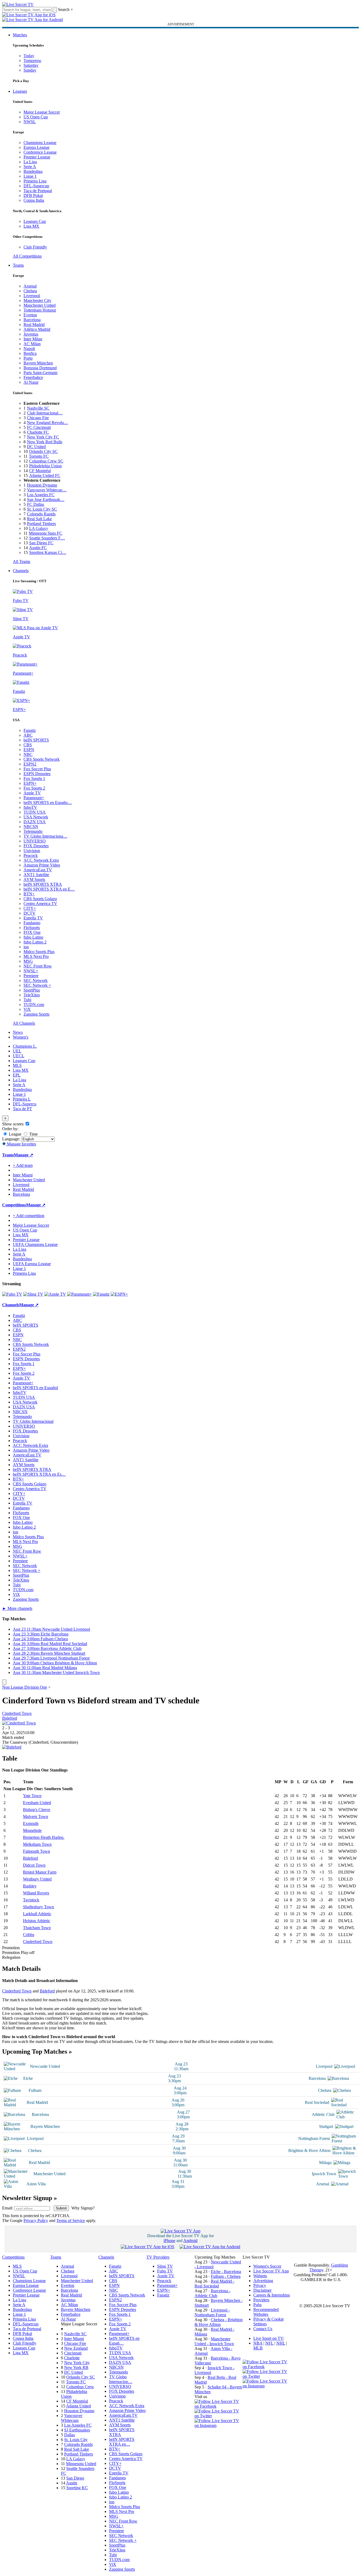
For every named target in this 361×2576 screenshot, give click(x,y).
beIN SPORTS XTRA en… (122, 2442)
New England (76, 2348)
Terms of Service (71, 2221)
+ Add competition (29, 1216)
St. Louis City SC (42, 509)
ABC (28, 735)
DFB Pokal (33, 195)
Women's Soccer (267, 2266)
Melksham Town (37, 1844)
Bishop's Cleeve (37, 1810)
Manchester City (37, 300)
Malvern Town (36, 1817)
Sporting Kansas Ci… (48, 552)
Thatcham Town (37, 1928)
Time (33, 1134)
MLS (17, 1065)
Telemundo (33, 831)
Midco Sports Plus (39, 952)
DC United (36, 447)
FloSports (32, 928)
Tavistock (31, 1900)
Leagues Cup (35, 221)
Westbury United (37, 1879)
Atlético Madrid (37, 329)
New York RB (76, 2367)
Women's (21, 1037)
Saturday (31, 65)
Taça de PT (22, 1109)
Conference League (40, 152)
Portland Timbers (41, 524)
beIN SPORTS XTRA (43, 884)
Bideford (10, 1718)
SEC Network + (37, 985)
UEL (17, 1051)
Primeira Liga (35, 181)
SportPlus (32, 990)
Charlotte (72, 2358)
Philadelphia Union (45, 466)
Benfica (30, 353)
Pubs (257, 2305)
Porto (28, 358)
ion (26, 947)
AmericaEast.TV (38, 870)
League (15, 1134)
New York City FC (43, 437)
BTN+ (29, 894)
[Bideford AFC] (12, 1747)
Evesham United (37, 1803)
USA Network (36, 817)
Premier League (37, 157)
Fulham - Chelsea (226, 2276)
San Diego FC (41, 543)
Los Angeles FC (41, 495)
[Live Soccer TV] (18, 4)
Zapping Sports (36, 1014)
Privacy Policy (36, 2221)
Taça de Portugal (38, 191)
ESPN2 (30, 764)
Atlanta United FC (45, 475)
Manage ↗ (24, 1155)
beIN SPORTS (36, 740)
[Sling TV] (33, 1294)
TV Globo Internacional (33, 1421)
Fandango (32, 923)
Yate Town (32, 1796)
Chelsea (30, 291)
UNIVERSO (35, 841)
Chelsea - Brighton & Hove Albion (219, 2322)
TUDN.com (34, 1005)
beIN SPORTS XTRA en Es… (39, 1474)
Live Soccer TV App (271, 2271)
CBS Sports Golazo (40, 899)
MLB (258, 2348)
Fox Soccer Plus (37, 769)
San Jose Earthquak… (46, 500)
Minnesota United (81, 2464)
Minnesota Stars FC (46, 533)
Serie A (30, 167)
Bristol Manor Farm (40, 1872)
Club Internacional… (45, 413)
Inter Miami (74, 2339)
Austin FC (38, 548)
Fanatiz (30, 730)
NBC (28, 754)
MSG (28, 961)
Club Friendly (35, 247)
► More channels (17, 1608)
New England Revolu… (48, 423)
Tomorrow (32, 61)
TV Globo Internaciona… (45, 836)
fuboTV (30, 807)
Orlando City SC (43, 451)
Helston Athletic (37, 1921)
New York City (77, 2363)
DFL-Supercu (25, 1104)
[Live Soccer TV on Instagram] (219, 2425)
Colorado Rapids (41, 514)
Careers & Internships (272, 2295)
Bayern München (38, 363)
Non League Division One (25, 1687)
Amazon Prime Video (42, 865)
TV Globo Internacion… (121, 2379)
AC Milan (32, 344)
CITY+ (30, 908)
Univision (32, 851)
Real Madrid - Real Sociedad (214, 2284)
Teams (18, 265)
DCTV (30, 913)
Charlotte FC (38, 432)
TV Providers (158, 2257)
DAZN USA (35, 822)
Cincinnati (73, 2353)
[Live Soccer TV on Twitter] (219, 2416)
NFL (269, 2343)
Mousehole (32, 1830)
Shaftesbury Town (38, 1907)
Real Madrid (34, 325)
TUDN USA (35, 812)
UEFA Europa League (32, 1264)
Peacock (31, 855)
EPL (17, 1075)
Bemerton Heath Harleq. (44, 1837)
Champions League (40, 143)
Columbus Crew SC (46, 461)
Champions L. (25, 1046)
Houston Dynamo (42, 485)
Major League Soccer (42, 112)
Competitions (14, 1205)
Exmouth (31, 1823)
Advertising (263, 2281)
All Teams (22, 562)
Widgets (260, 2276)
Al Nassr (31, 382)
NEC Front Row (38, 966)
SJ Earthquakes (77, 2430)
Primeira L (22, 1099)
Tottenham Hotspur (40, 310)
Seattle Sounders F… (47, 538)
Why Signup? (83, 2208)
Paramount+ (34, 798)
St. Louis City (76, 2440)
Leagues (20, 91)
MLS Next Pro (36, 956)
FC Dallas (36, 504)
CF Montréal (40, 471)
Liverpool (32, 296)
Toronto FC (39, 456)
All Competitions (27, 256)
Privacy (260, 2285)
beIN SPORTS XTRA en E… (49, 889)
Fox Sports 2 (34, 788)
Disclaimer (262, 2290)
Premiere (31, 976)
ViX (27, 1009)
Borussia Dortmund (40, 368)
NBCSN (31, 827)
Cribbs (29, 1935)
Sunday (30, 70)
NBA (258, 2343)
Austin (72, 2483)
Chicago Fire (38, 418)
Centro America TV (40, 904)
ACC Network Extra (41, 860)
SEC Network (36, 980)
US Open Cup (36, 117)
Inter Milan (33, 339)
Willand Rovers (36, 1893)
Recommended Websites (266, 2312)
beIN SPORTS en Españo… (48, 803)
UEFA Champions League (35, 1244)
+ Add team (23, 1165)
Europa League (36, 147)
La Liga (30, 162)
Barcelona (32, 320)
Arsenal (30, 286)
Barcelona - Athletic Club (212, 2293)
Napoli (29, 349)
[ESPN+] (119, 1294)
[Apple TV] (55, 1294)
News (18, 1032)
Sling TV (165, 2266)
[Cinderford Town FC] (19, 1723)
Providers (261, 2300)
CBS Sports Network (42, 759)
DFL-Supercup (36, 186)
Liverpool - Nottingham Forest (212, 2312)
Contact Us (263, 2329)
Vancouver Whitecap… (47, 490)
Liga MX (31, 226)
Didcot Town (34, 1865)
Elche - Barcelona (226, 2272)
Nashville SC (38, 408)
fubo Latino (33, 937)
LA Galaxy (39, 528)
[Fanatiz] (101, 1294)
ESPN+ (30, 783)
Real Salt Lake (39, 519)
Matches (20, 35)
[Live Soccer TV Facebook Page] (219, 2406)
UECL (19, 1056)
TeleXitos (32, 995)
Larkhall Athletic (37, 1914)
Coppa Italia (34, 200)
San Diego (75, 2478)
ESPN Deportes (37, 774)
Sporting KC (77, 2488)
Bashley (30, 1886)
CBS (28, 745)
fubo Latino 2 (35, 942)
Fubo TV (165, 2271)
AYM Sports (34, 879)
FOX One (32, 932)
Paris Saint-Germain (40, 373)
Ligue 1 (30, 176)
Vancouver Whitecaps (72, 2418)
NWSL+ (31, 971)
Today (29, 56)
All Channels (24, 1023)
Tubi (27, 1000)
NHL (281, 2343)
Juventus (31, 334)
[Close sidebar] (4, 1682)
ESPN (29, 750)
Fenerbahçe (33, 377)
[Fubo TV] (12, 1294)
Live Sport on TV (268, 2338)
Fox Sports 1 (34, 778)
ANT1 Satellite (36, 875)
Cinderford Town (17, 1713)
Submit (61, 2208)
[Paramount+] (79, 1294)
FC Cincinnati (39, 427)
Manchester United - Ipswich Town (214, 2341)
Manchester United (40, 305)
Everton (30, 315)
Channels (21, 571)
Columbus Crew (80, 2387)
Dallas (69, 2435)
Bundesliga (33, 171)
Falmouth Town (36, 1851)
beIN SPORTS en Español (35, 1388)
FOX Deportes (36, 846)
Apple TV (32, 793)
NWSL (30, 122)
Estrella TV (33, 918)
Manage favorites (21, 1144)
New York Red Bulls (45, 442)
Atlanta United (78, 2406)
